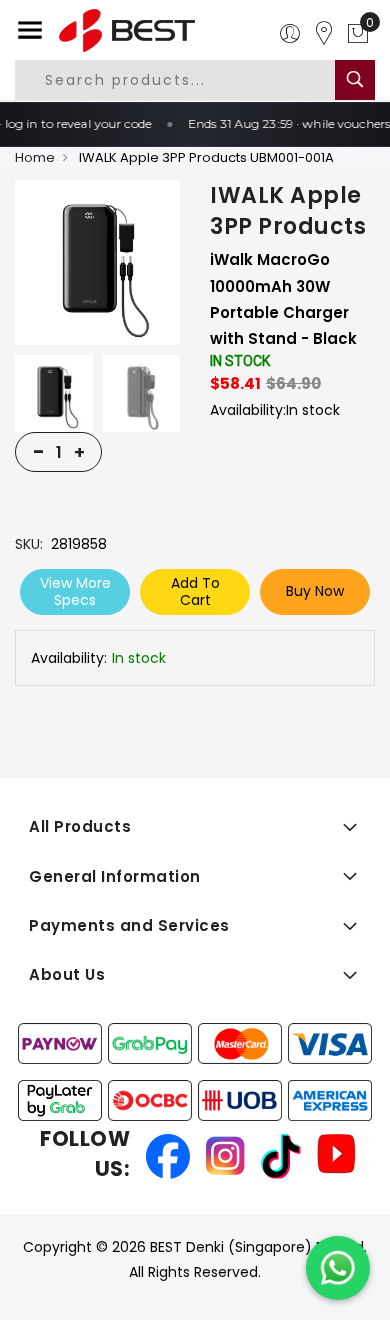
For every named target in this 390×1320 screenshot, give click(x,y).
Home (35, 157)
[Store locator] (324, 34)
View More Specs (75, 591)
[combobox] (190, 80)
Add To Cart (195, 591)
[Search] (355, 80)
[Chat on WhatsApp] (338, 1268)
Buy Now (315, 591)
